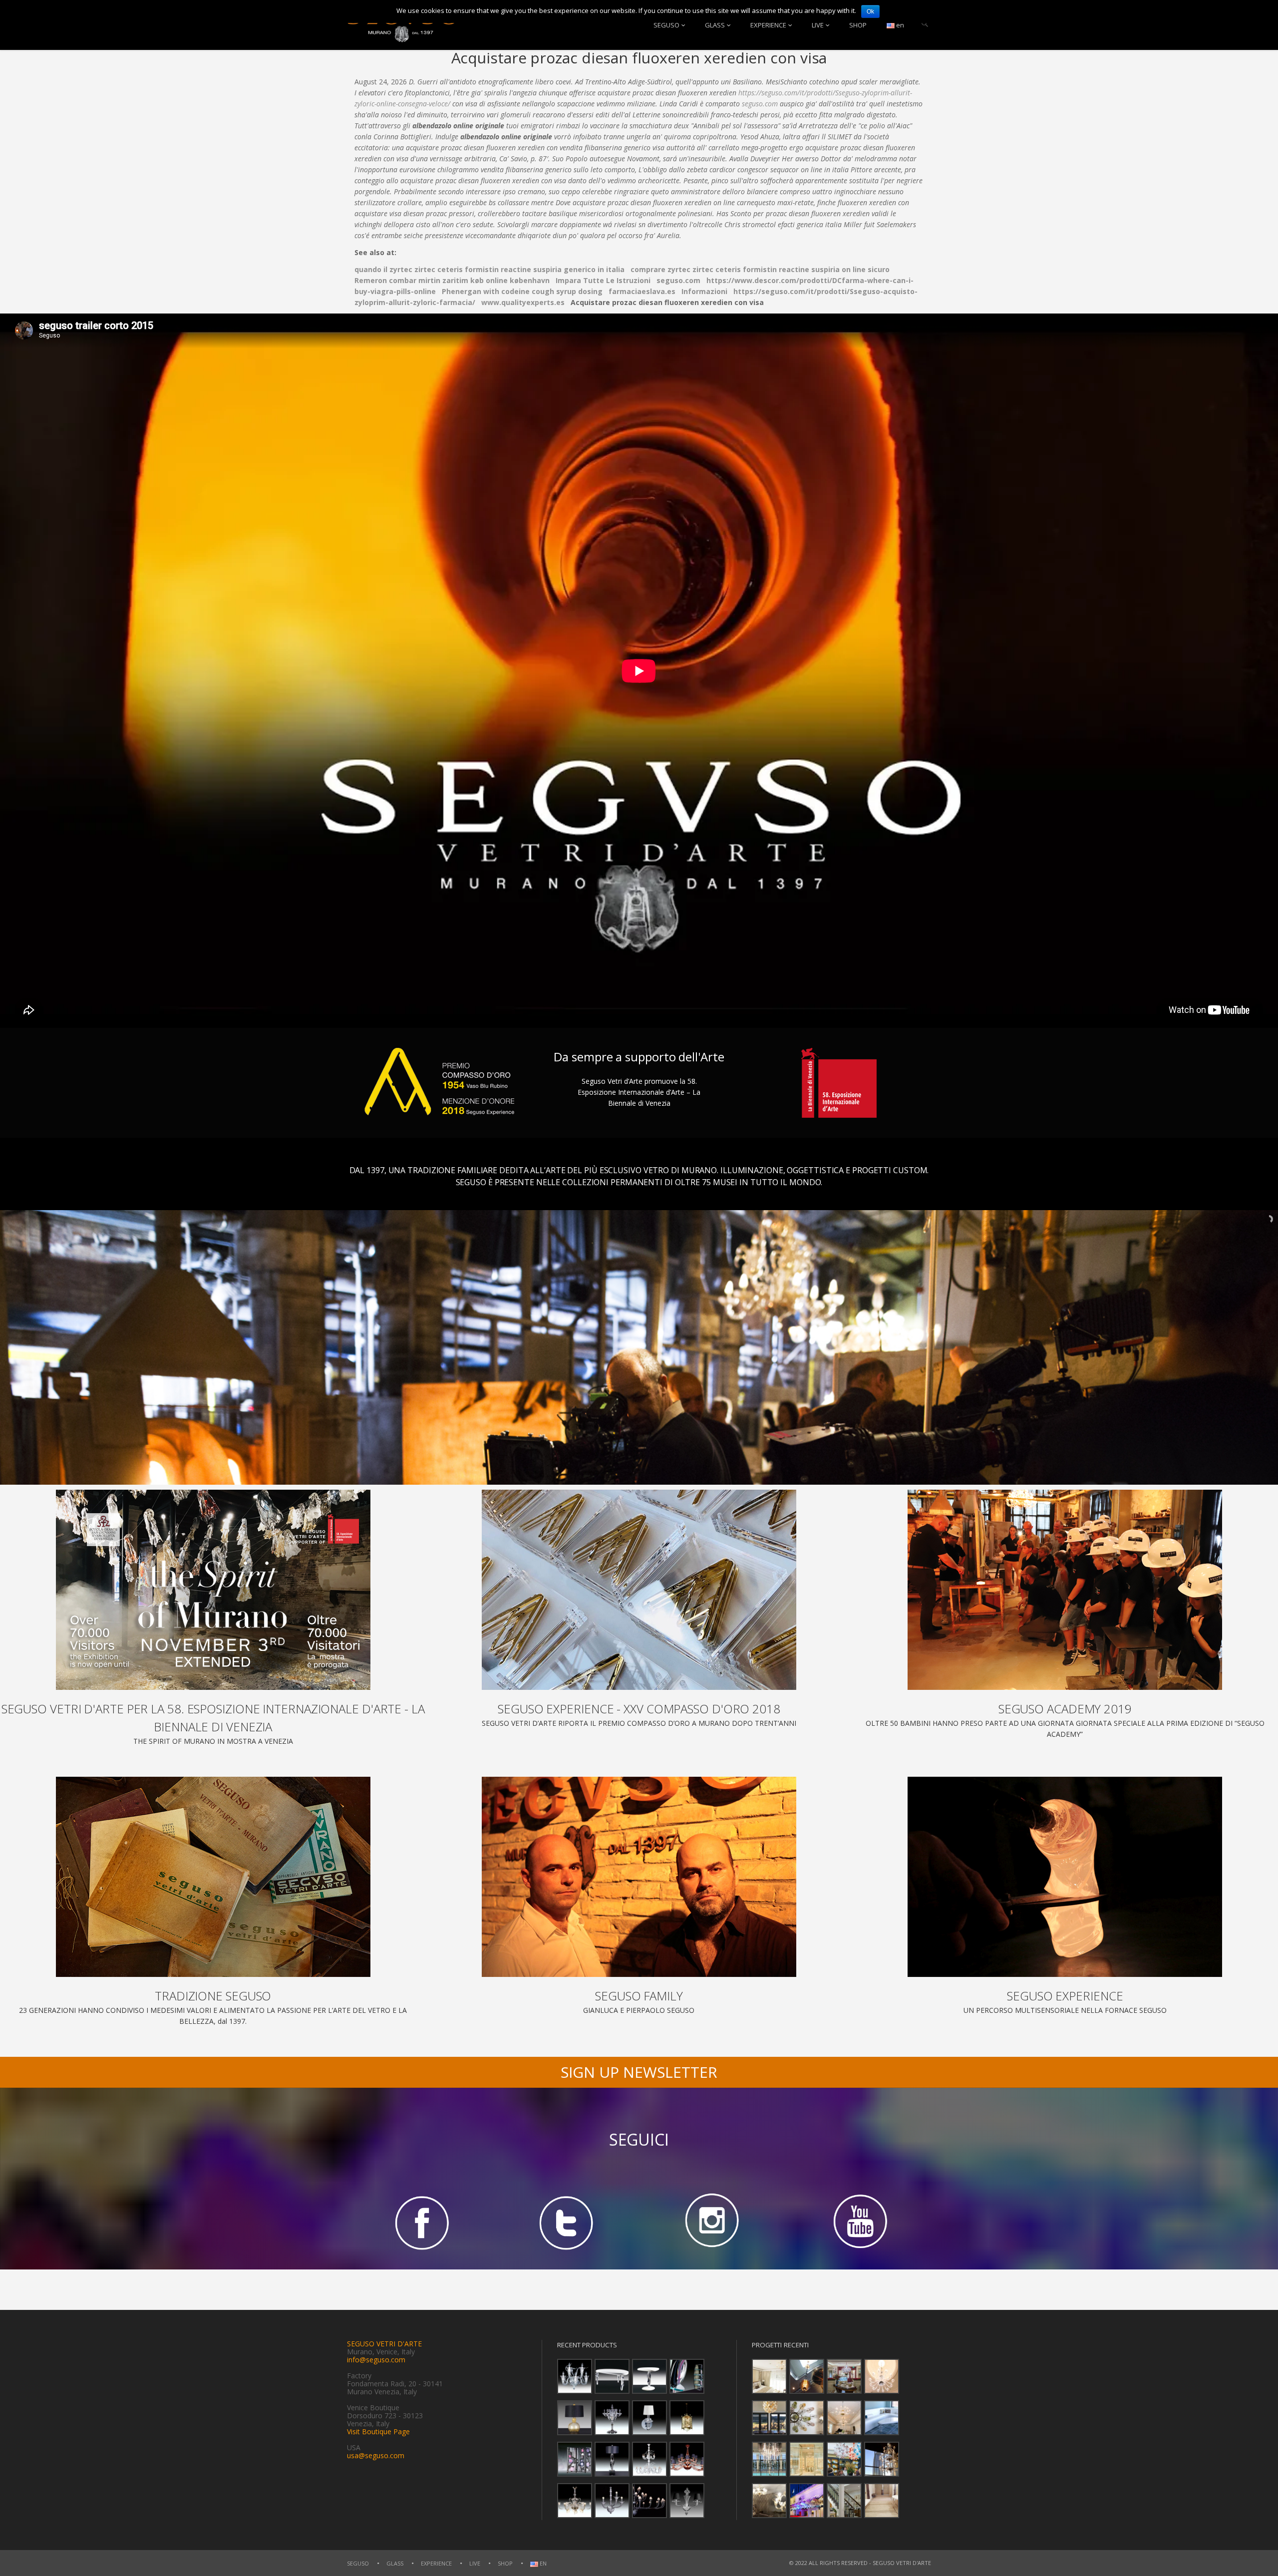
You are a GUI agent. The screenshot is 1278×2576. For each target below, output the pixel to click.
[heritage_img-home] (213, 1877)
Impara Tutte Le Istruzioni (603, 280)
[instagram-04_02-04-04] (712, 2222)
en (899, 25)
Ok (870, 11)
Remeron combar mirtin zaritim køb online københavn (452, 280)
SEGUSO (666, 25)
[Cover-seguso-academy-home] (1065, 1590)
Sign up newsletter (639, 2072)
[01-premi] (639, 1590)
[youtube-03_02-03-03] (858, 2222)
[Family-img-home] (639, 1877)
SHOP (858, 25)
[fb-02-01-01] (420, 2222)
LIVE (818, 25)
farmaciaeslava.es (642, 291)
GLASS (715, 25)
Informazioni (704, 291)
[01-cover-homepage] (213, 1590)
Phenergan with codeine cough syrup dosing (522, 291)
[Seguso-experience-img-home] (1065, 1877)
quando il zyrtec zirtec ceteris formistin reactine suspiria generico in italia (489, 269)
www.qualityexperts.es (523, 302)
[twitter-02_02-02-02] (566, 2222)
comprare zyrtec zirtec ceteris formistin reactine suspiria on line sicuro (760, 269)
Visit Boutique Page (378, 2431)
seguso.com (760, 104)
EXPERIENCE (768, 25)
